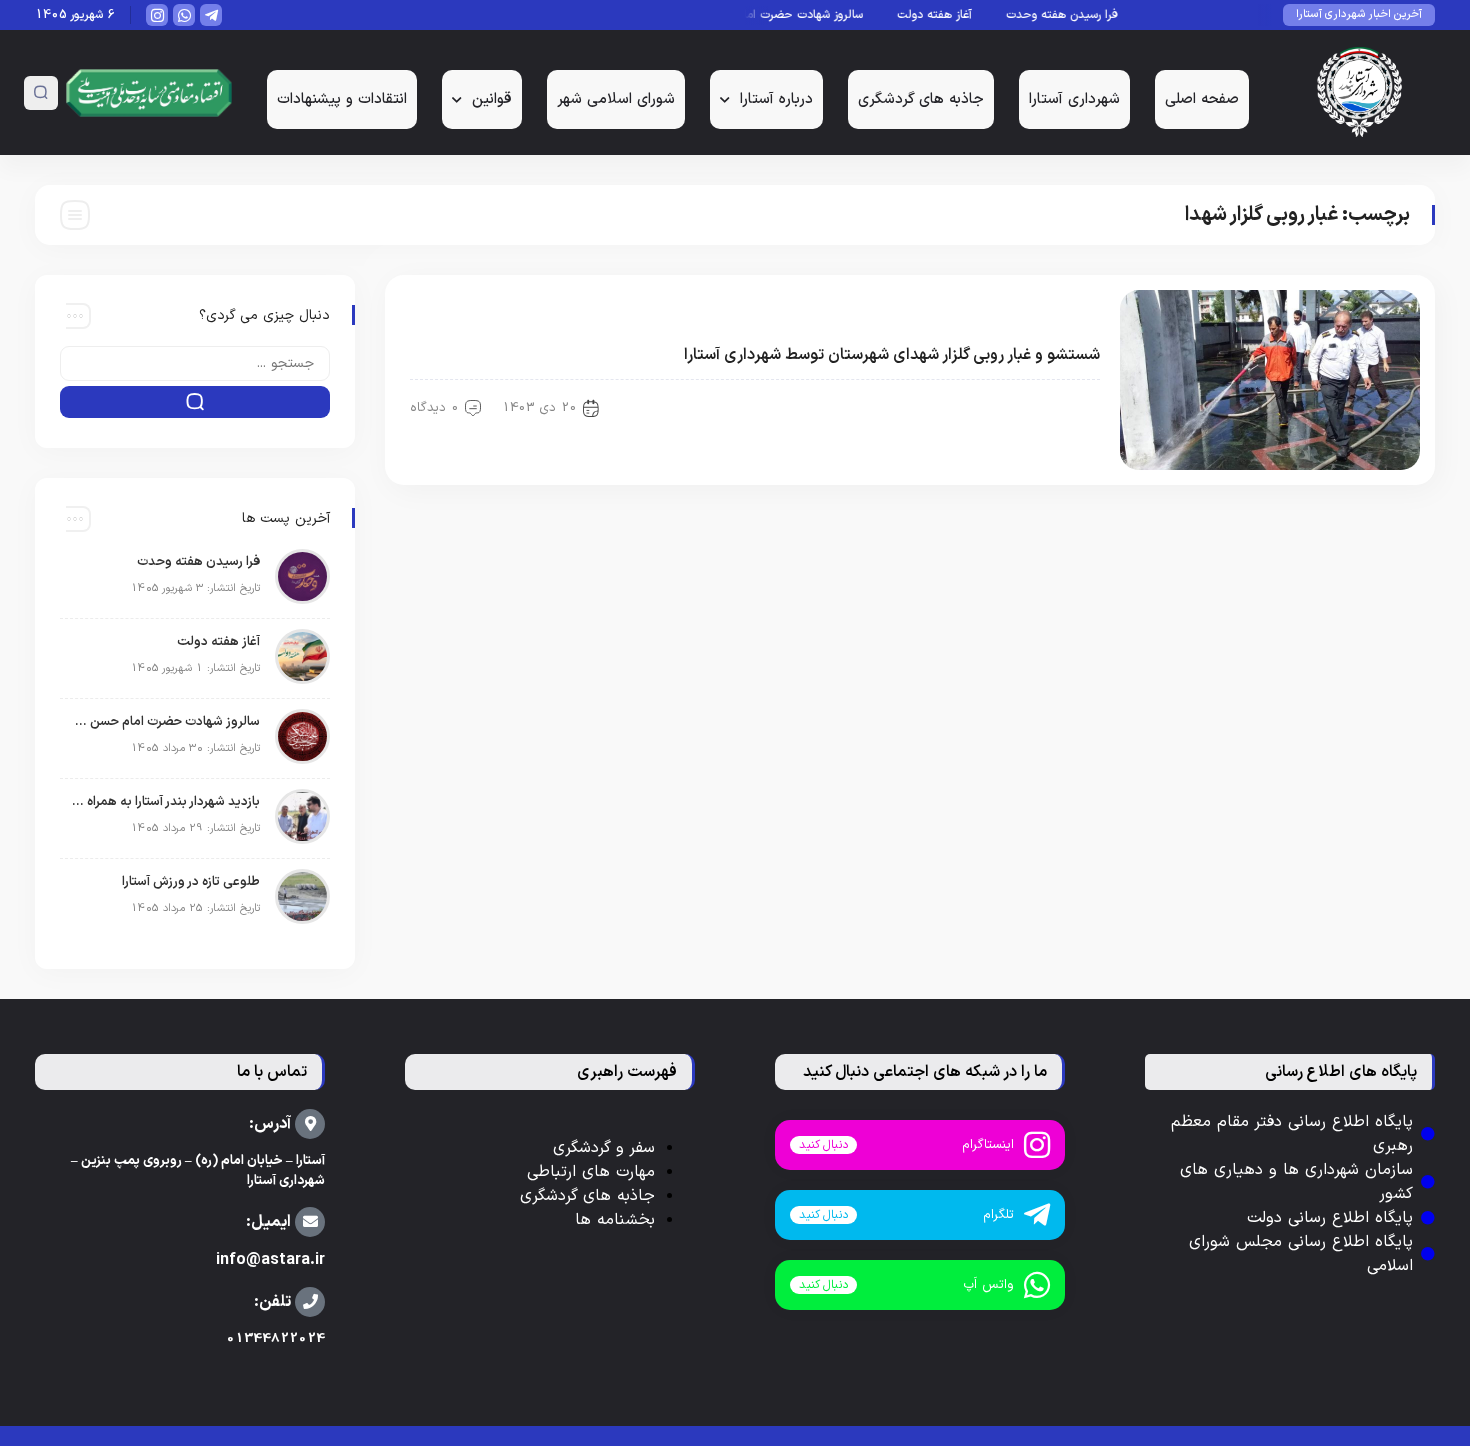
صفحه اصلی (1202, 99)
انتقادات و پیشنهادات (342, 99)
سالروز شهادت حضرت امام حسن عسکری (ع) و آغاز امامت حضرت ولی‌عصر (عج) (165, 722)
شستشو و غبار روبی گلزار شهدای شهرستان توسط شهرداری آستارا (892, 355)
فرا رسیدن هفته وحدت (1077, 15)
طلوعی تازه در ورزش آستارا (191, 882)
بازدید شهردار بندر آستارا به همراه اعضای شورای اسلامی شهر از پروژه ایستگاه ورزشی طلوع (165, 802)
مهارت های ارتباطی (591, 1172)
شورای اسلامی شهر (616, 99)
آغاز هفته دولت (949, 15)
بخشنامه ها (615, 1220)
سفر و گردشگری (604, 1148)
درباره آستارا (776, 99)
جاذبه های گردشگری (921, 99)
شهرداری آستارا (1074, 99)
